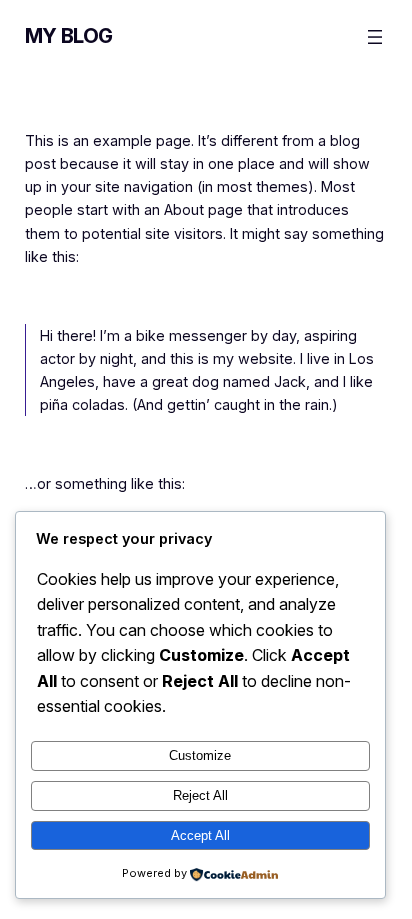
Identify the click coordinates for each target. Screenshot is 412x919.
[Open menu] (375, 37)
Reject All (200, 795)
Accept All (200, 835)
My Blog (69, 36)
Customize (200, 755)
